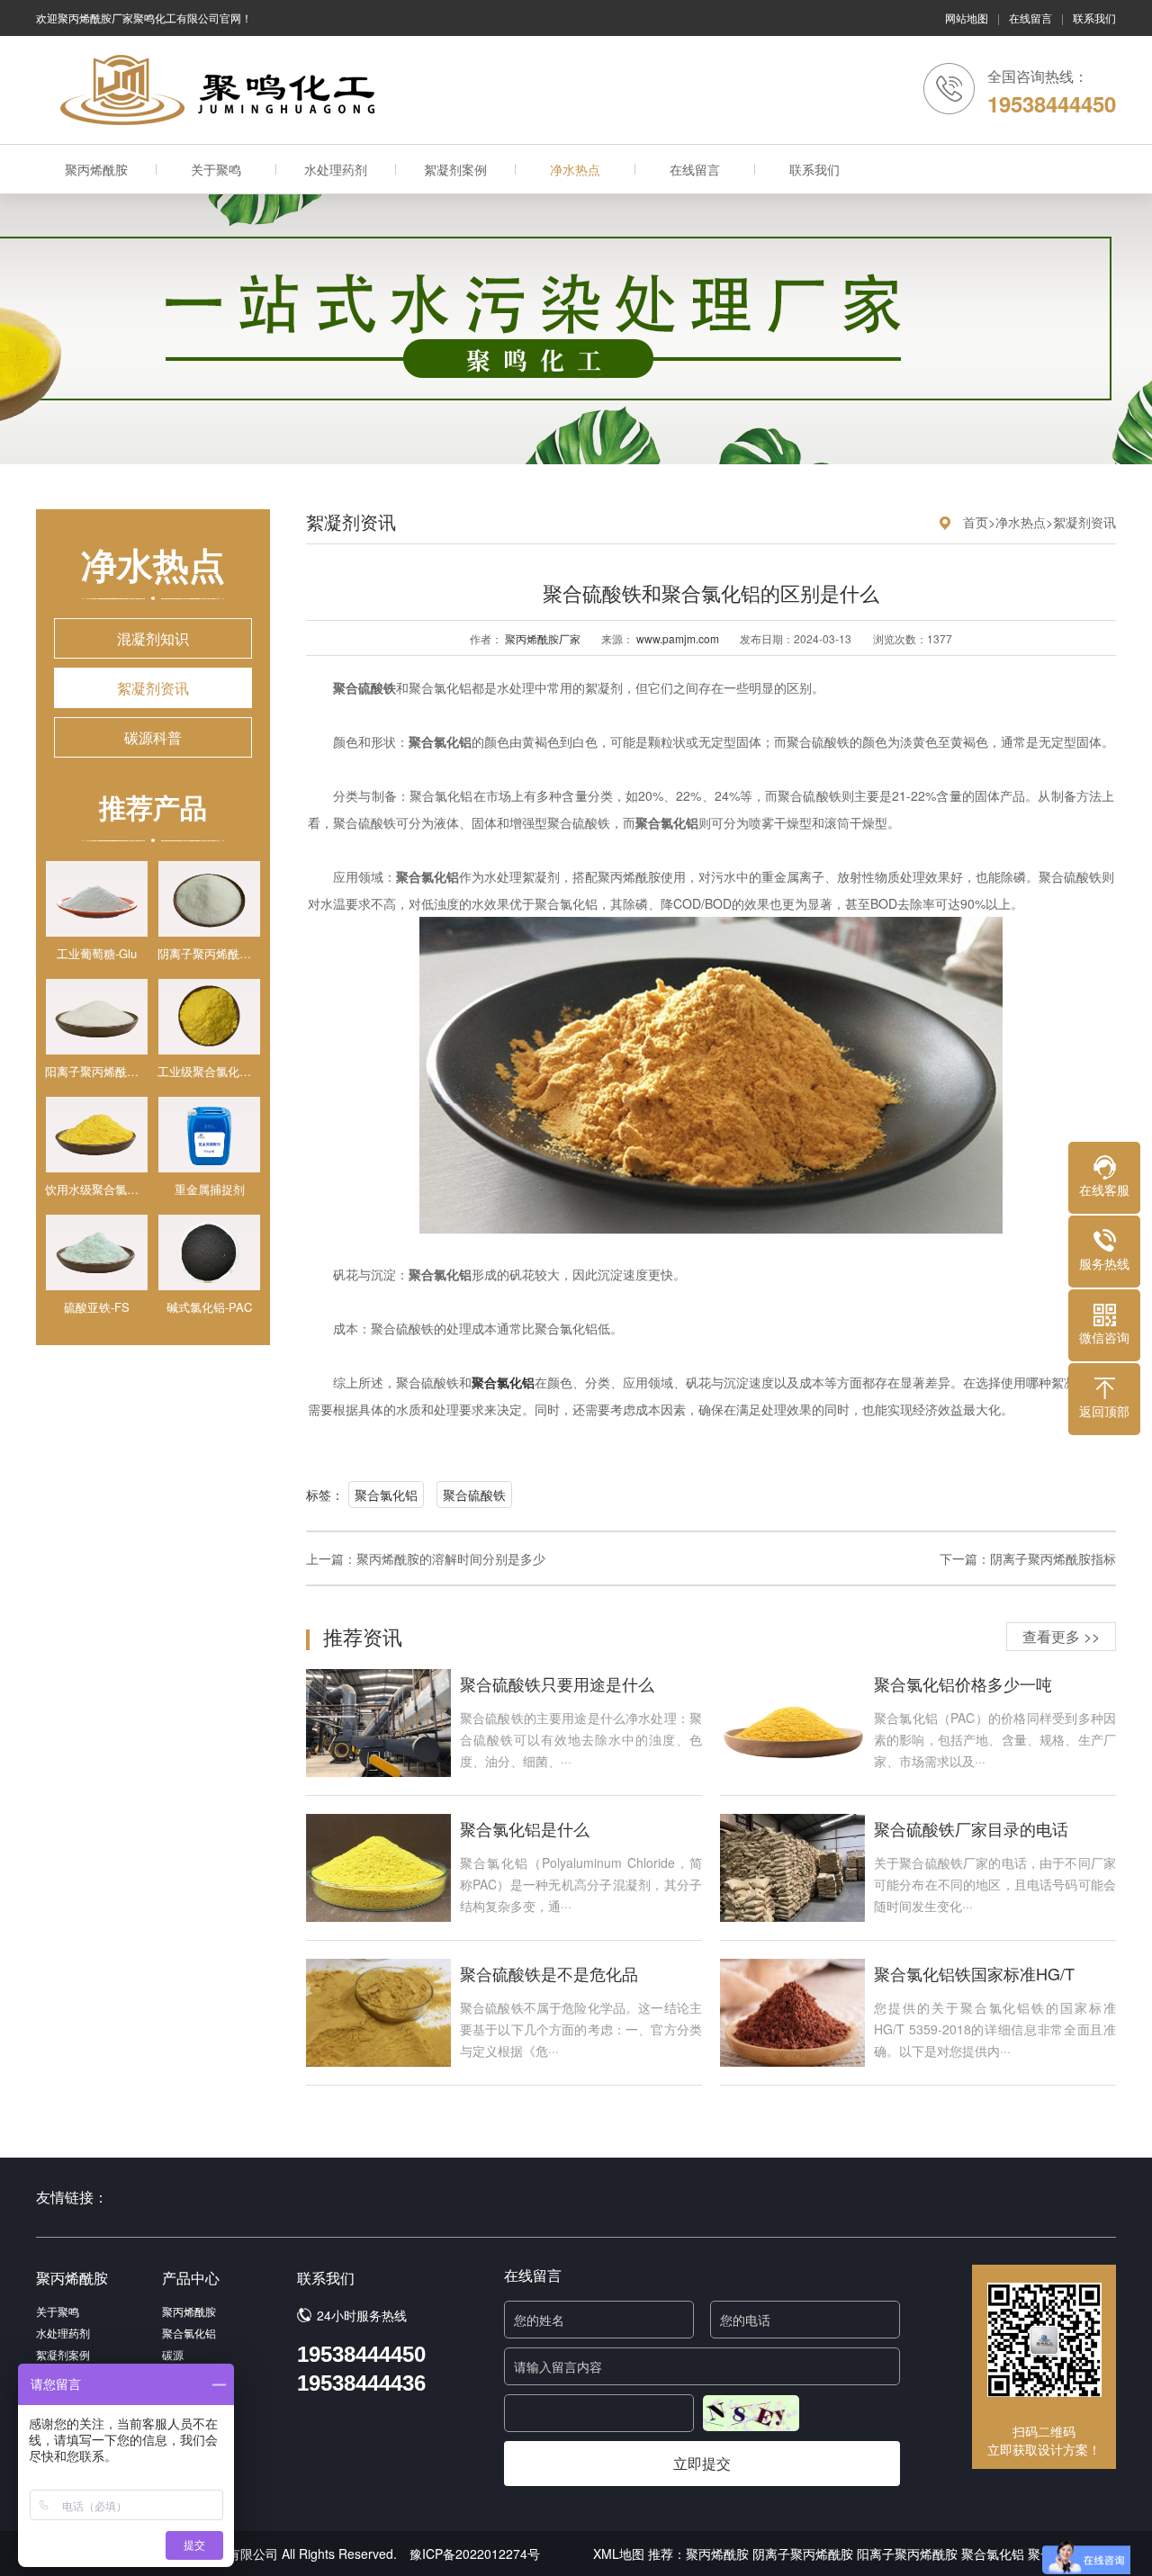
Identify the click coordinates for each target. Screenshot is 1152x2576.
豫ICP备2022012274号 (475, 2554)
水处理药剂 (336, 169)
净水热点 (575, 169)
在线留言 (1030, 18)
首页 (976, 522)
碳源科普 (153, 737)
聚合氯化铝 (386, 1494)
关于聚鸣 (216, 169)
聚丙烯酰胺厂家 (543, 638)
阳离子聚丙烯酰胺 (907, 2554)
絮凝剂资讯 (153, 688)
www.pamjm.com (678, 638)
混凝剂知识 (153, 638)
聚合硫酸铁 (474, 1494)
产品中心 (191, 2278)
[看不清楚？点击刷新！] (751, 2413)
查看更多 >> (1061, 1636)
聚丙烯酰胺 (96, 169)
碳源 (173, 2354)
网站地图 (967, 18)
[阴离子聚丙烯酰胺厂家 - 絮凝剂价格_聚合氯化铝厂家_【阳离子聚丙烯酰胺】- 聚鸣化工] (225, 90)
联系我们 (1094, 18)
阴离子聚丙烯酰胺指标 (1053, 1558)
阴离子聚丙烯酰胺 (803, 2554)
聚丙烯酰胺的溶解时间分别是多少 (451, 1558)
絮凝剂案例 (455, 169)
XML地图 (619, 2554)
